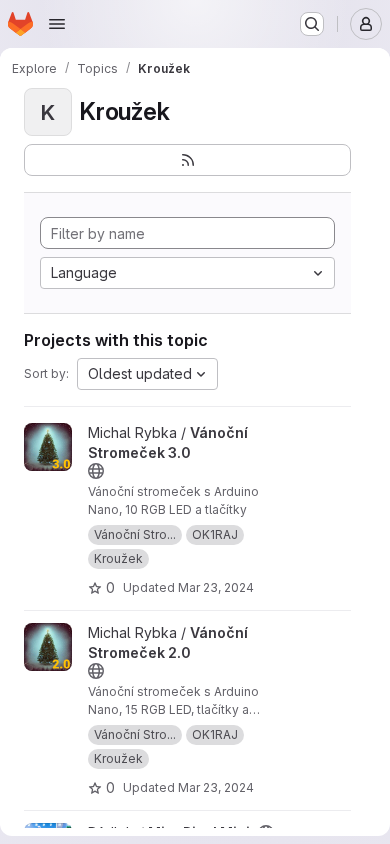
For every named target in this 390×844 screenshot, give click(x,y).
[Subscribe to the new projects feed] (187, 160)
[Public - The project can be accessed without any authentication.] (96, 471)
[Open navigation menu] (57, 24)
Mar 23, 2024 (216, 587)
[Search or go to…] (312, 24)
